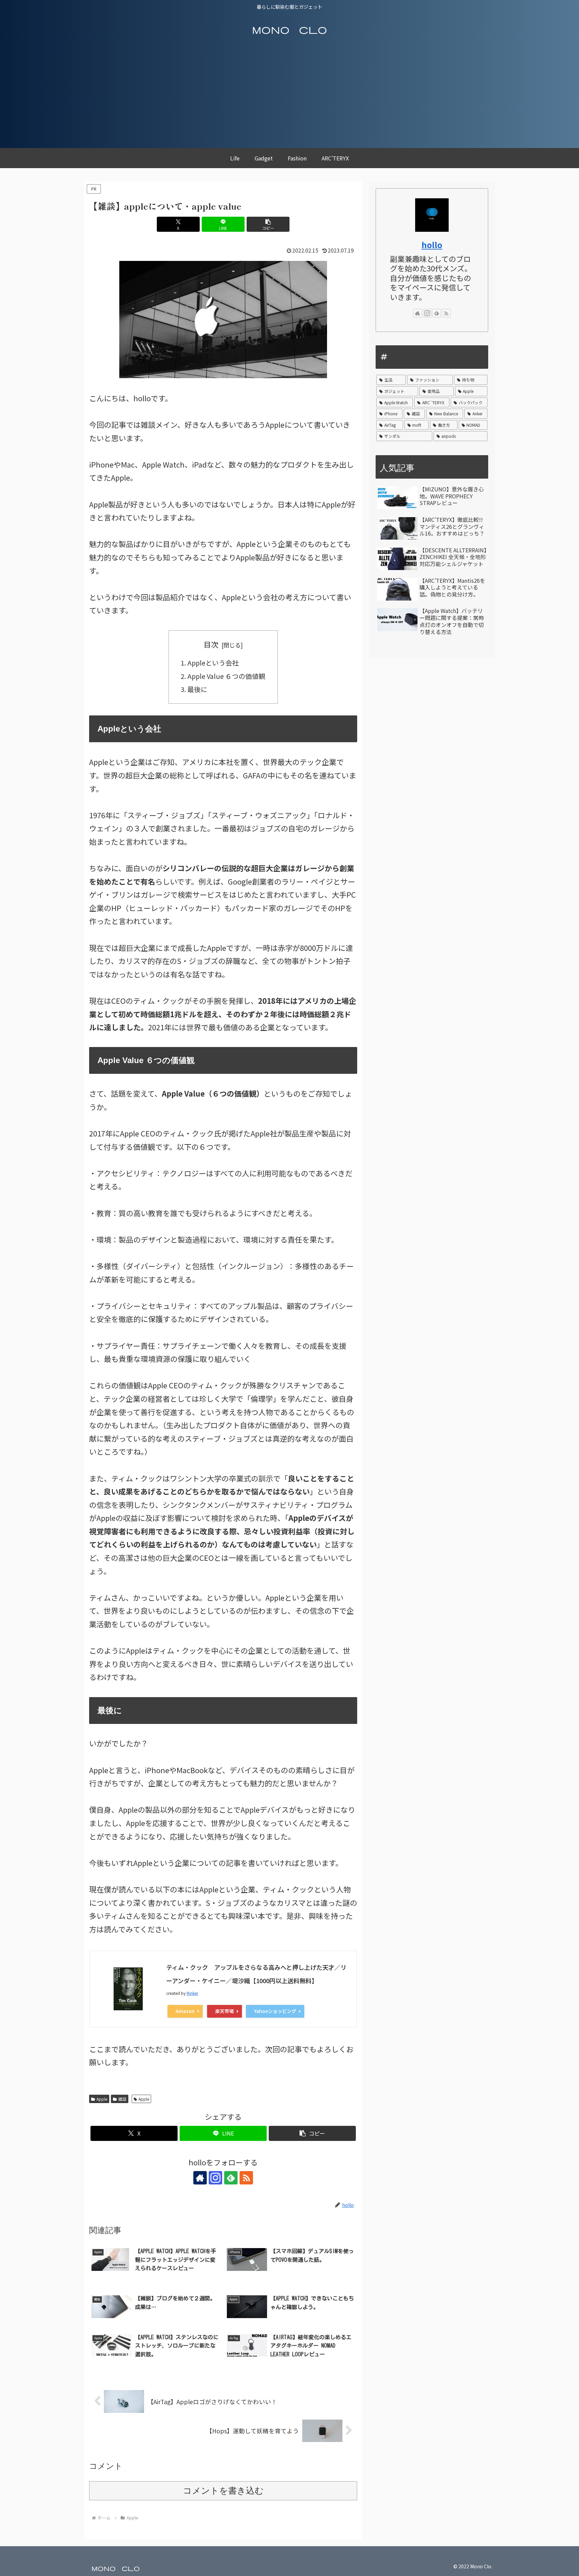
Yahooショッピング (275, 2011)
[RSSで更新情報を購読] (246, 2178)
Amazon (185, 2011)
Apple (102, 2099)
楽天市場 (224, 2011)
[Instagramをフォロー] (215, 2178)
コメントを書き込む (223, 2491)
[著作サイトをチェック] (200, 2178)
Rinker (192, 1993)
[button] (268, 224)
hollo (432, 245)
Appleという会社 (213, 663)
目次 (211, 644)
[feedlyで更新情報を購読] (231, 2178)
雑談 (122, 2099)
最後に (197, 689)
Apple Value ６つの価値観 (226, 676)
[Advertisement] (289, 98)
